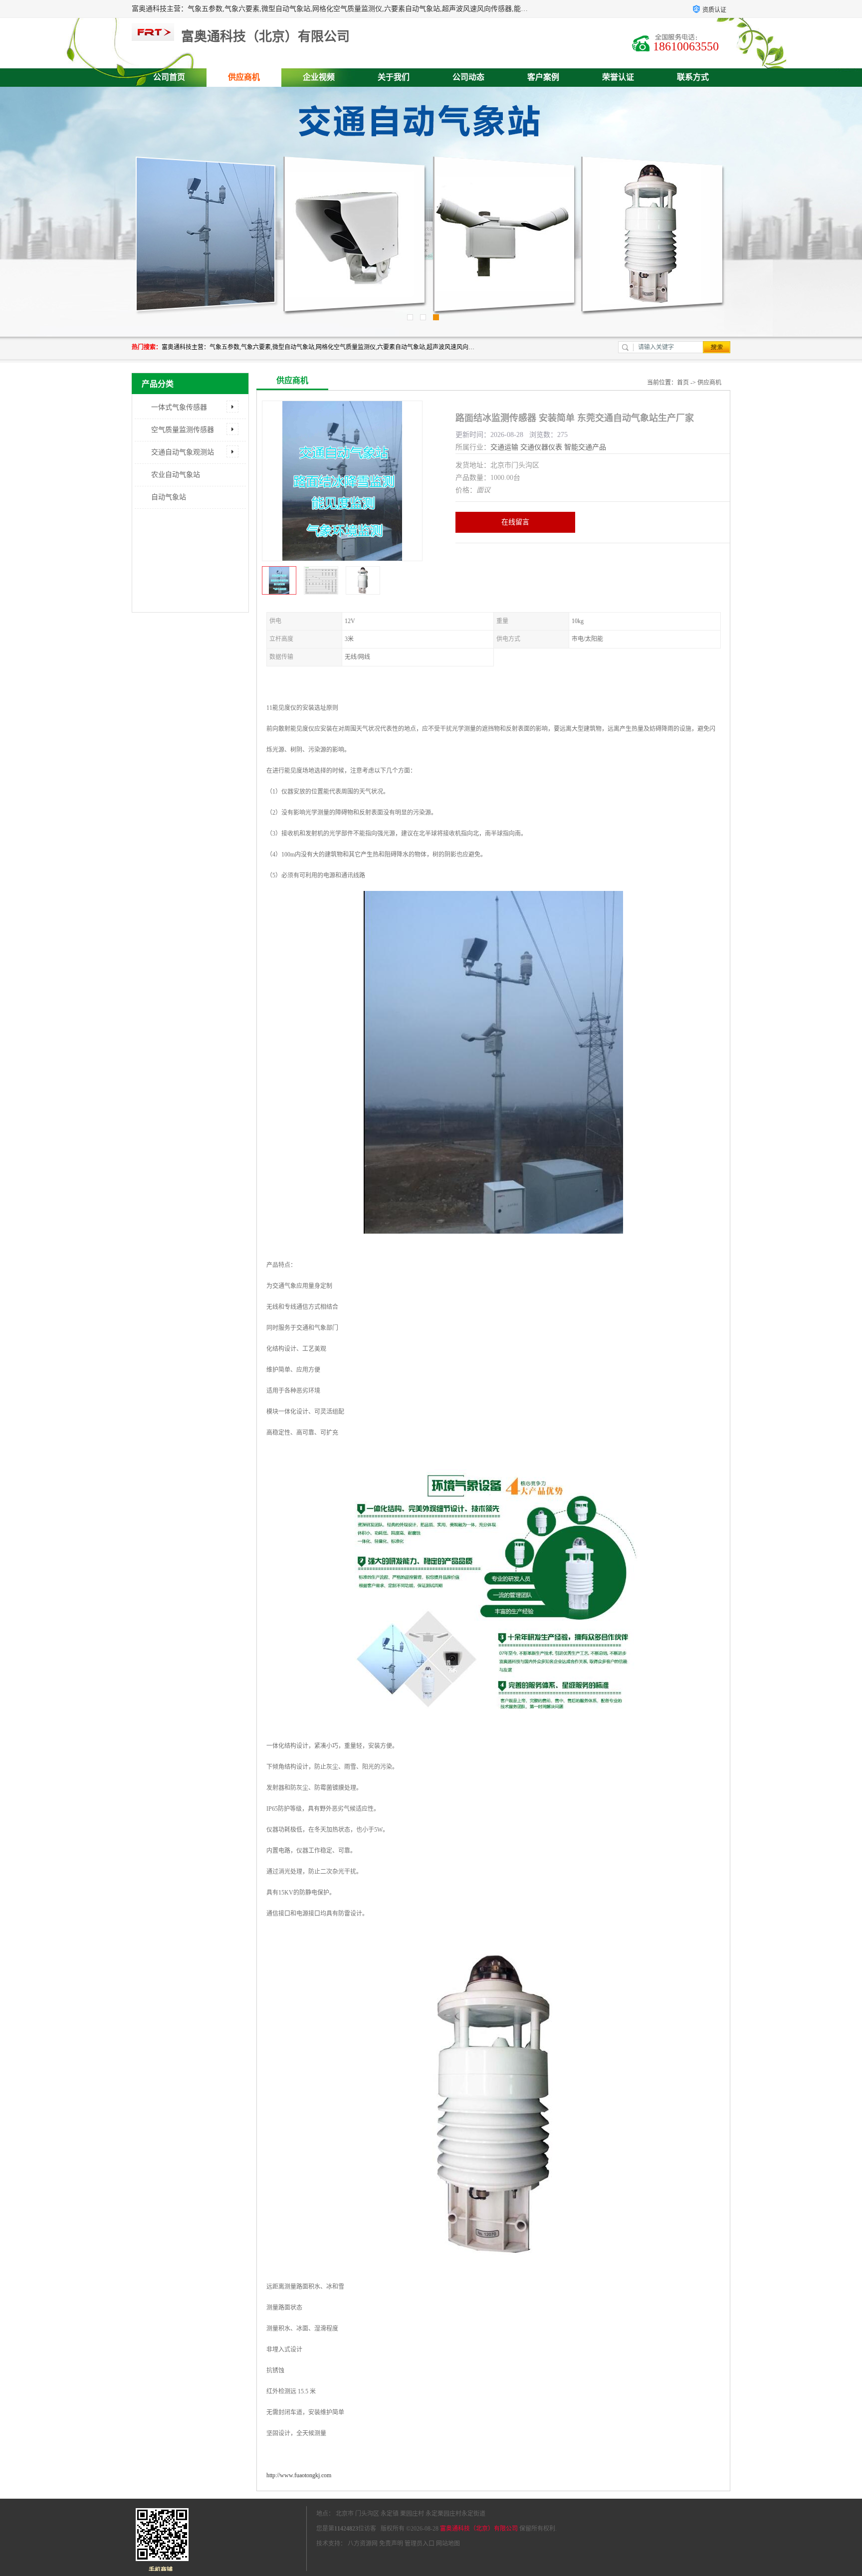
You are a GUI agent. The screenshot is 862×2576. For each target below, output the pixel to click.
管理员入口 (420, 2544)
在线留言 (515, 522)
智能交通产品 (585, 447)
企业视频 (319, 77)
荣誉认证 (618, 77)
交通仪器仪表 (541, 447)
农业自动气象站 (176, 475)
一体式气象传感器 (179, 407)
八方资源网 (363, 2544)
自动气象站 (169, 497)
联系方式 (693, 77)
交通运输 (504, 447)
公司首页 (169, 77)
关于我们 (394, 77)
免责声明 (391, 2544)
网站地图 (448, 2544)
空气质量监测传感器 (183, 430)
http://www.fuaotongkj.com (299, 2475)
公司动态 (468, 77)
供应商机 (244, 77)
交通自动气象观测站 (183, 452)
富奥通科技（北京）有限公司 (479, 2529)
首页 (683, 383)
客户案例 (543, 77)
